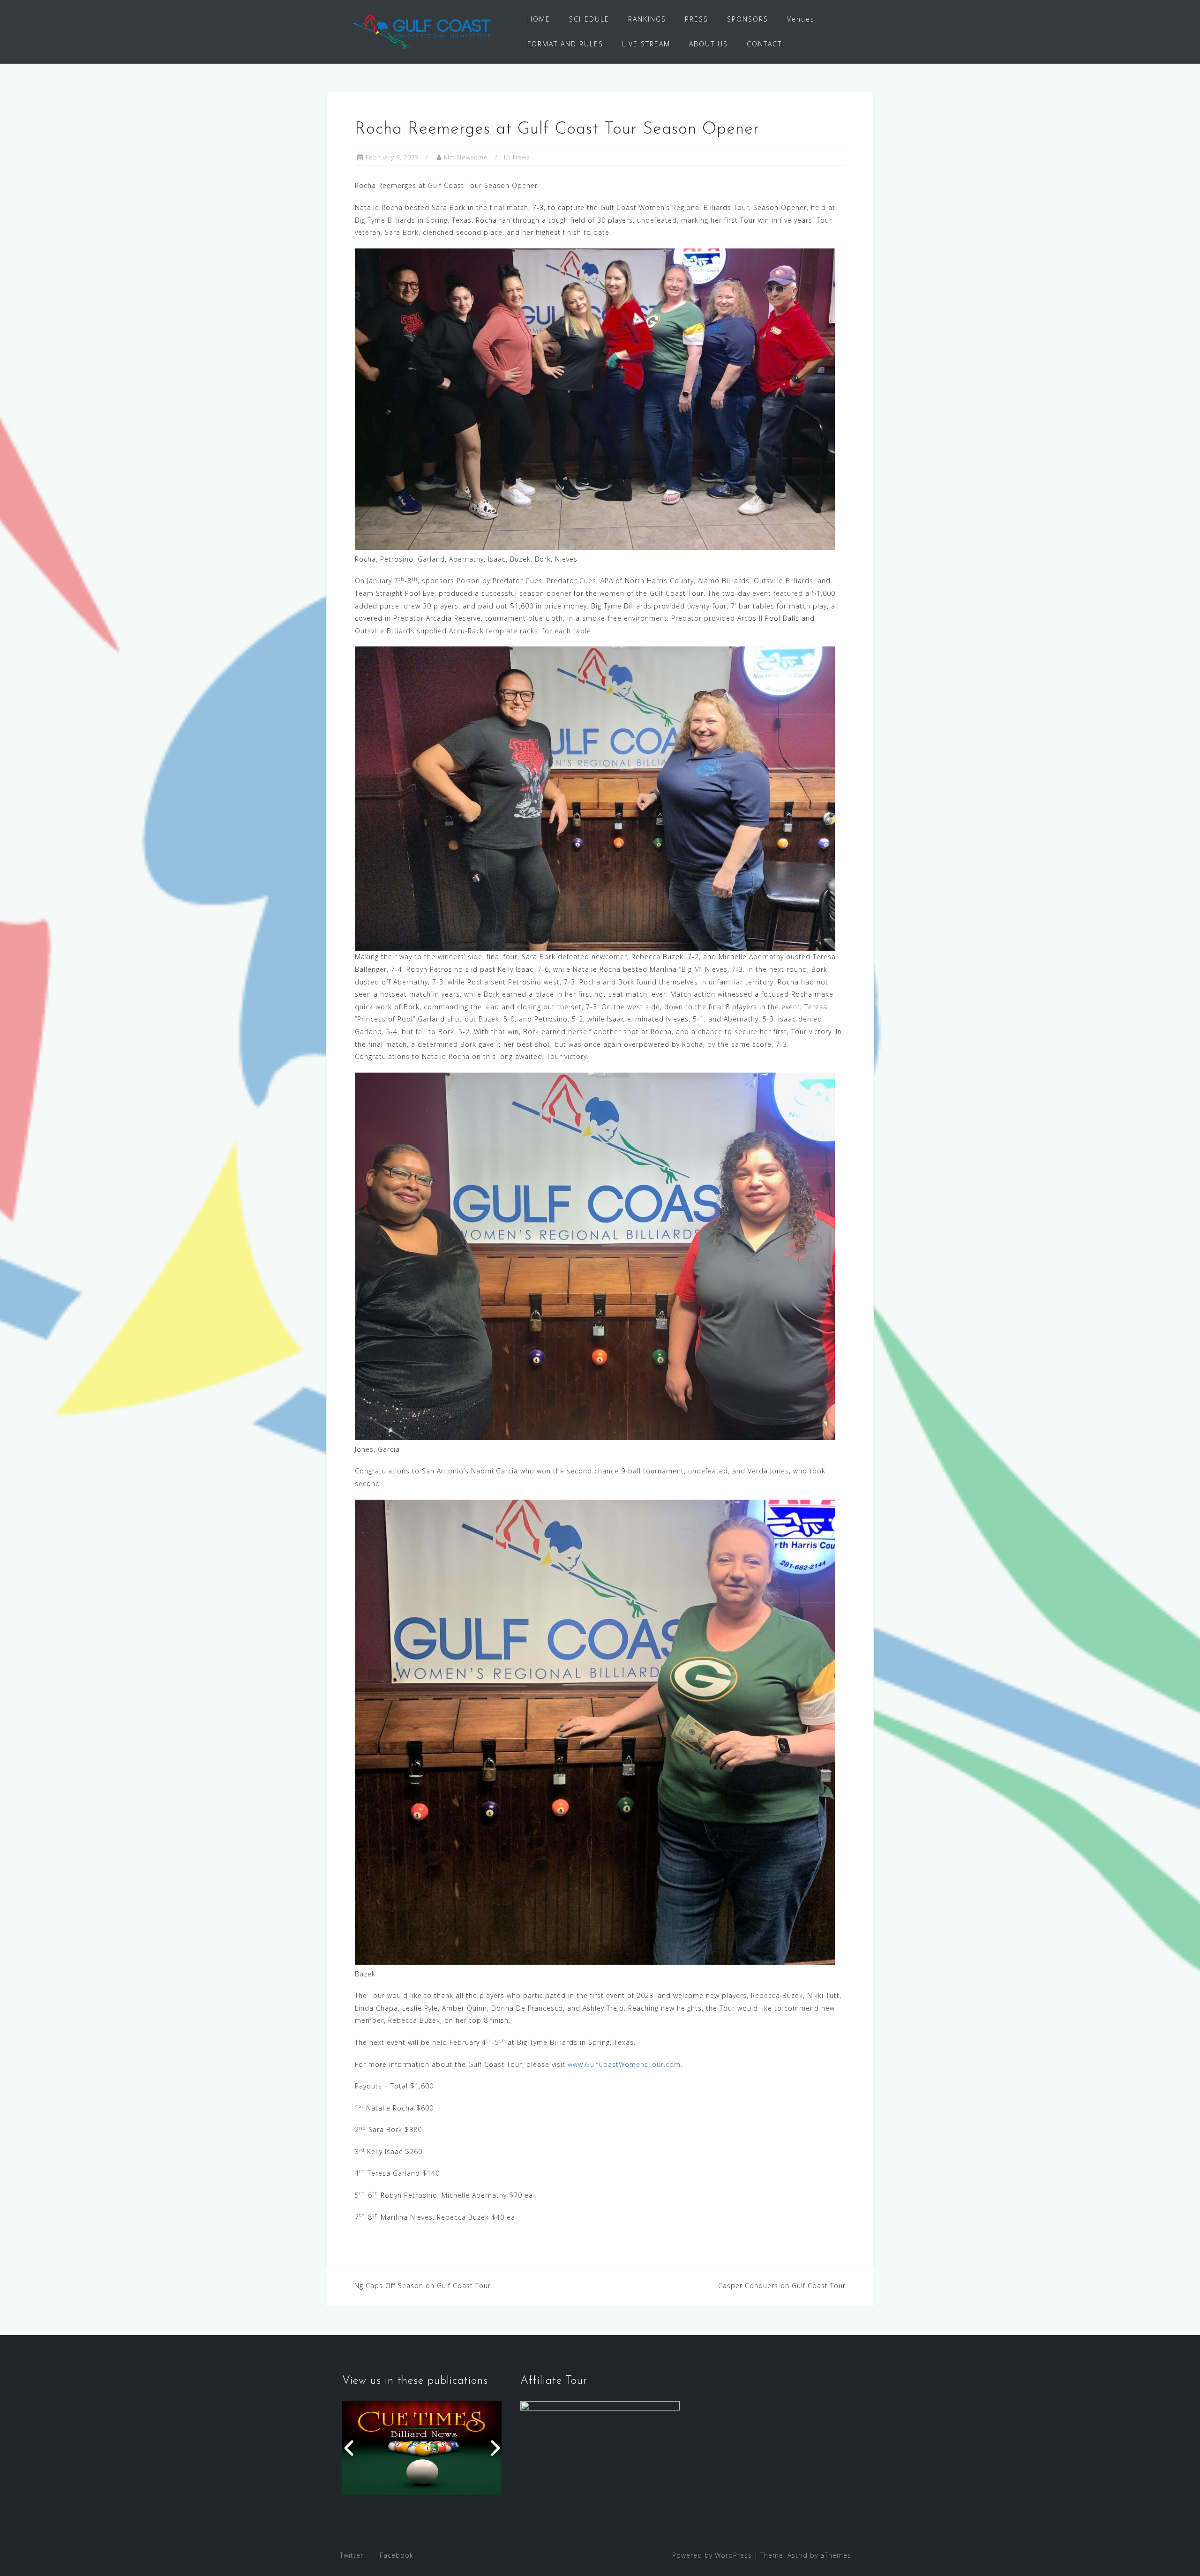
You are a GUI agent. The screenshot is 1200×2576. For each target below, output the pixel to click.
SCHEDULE (589, 19)
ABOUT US (709, 44)
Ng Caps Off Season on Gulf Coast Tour (423, 2286)
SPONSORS (748, 19)
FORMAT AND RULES (565, 44)
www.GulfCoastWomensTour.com (624, 2064)
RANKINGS (647, 19)
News (521, 157)
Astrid (798, 2555)
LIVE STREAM (646, 44)
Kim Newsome (466, 157)
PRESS (697, 19)
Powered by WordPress (712, 2555)
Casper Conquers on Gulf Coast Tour (782, 2286)
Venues (801, 19)
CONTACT (764, 44)
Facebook (397, 2555)
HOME (539, 19)
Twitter (352, 2555)
